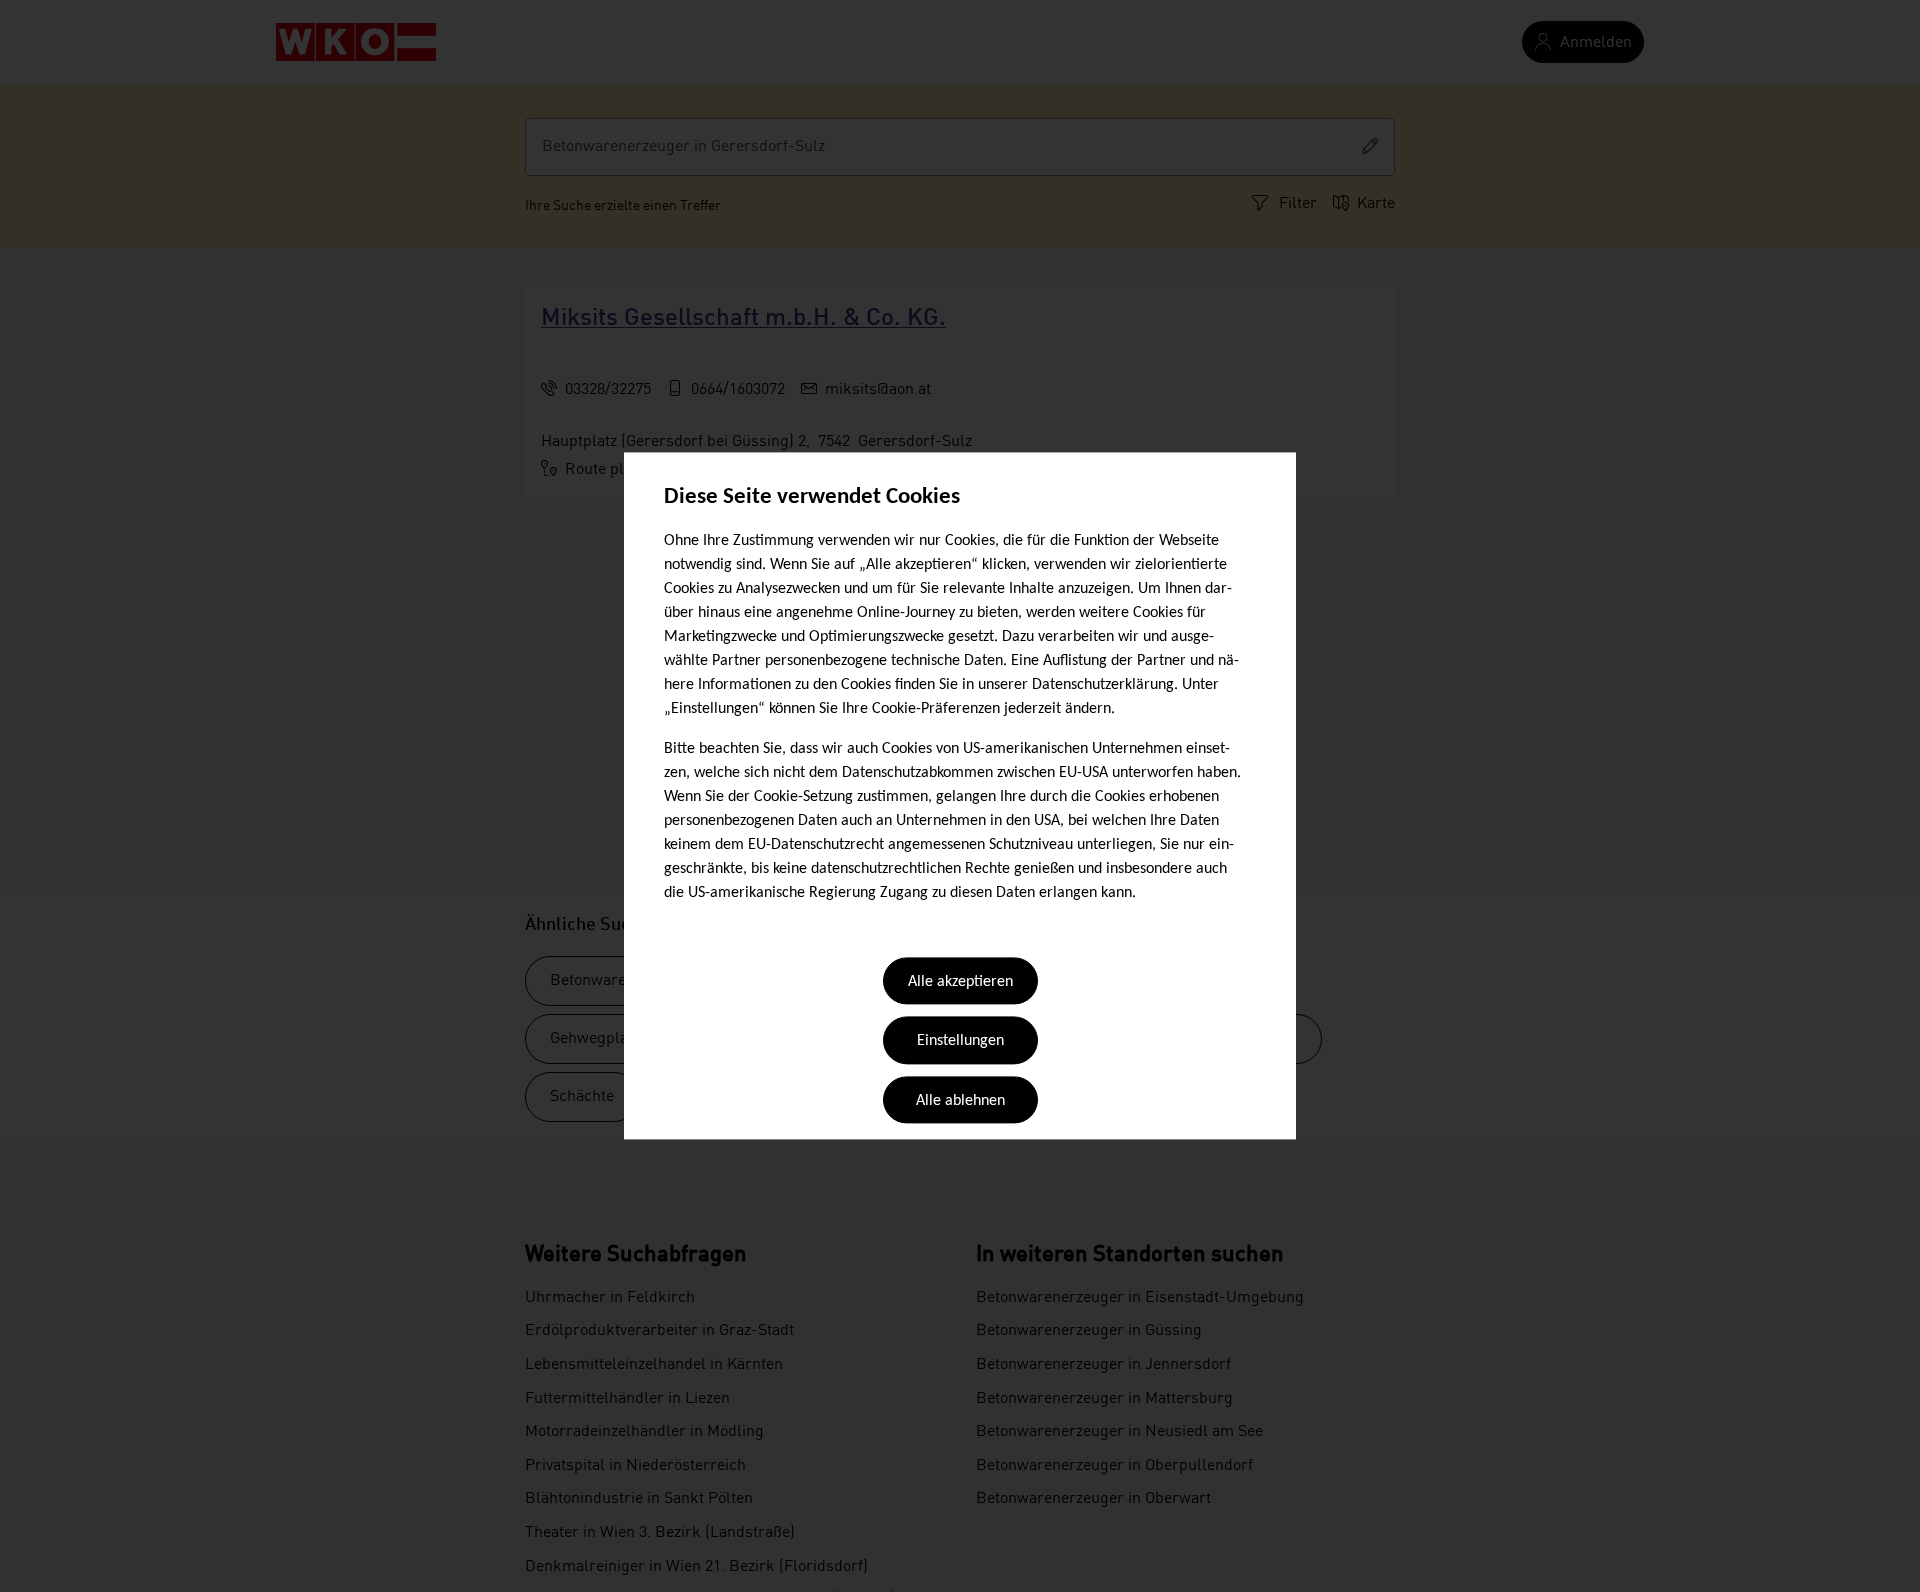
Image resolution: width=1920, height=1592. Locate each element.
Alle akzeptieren (960, 982)
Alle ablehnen (960, 1101)
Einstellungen (960, 1042)
